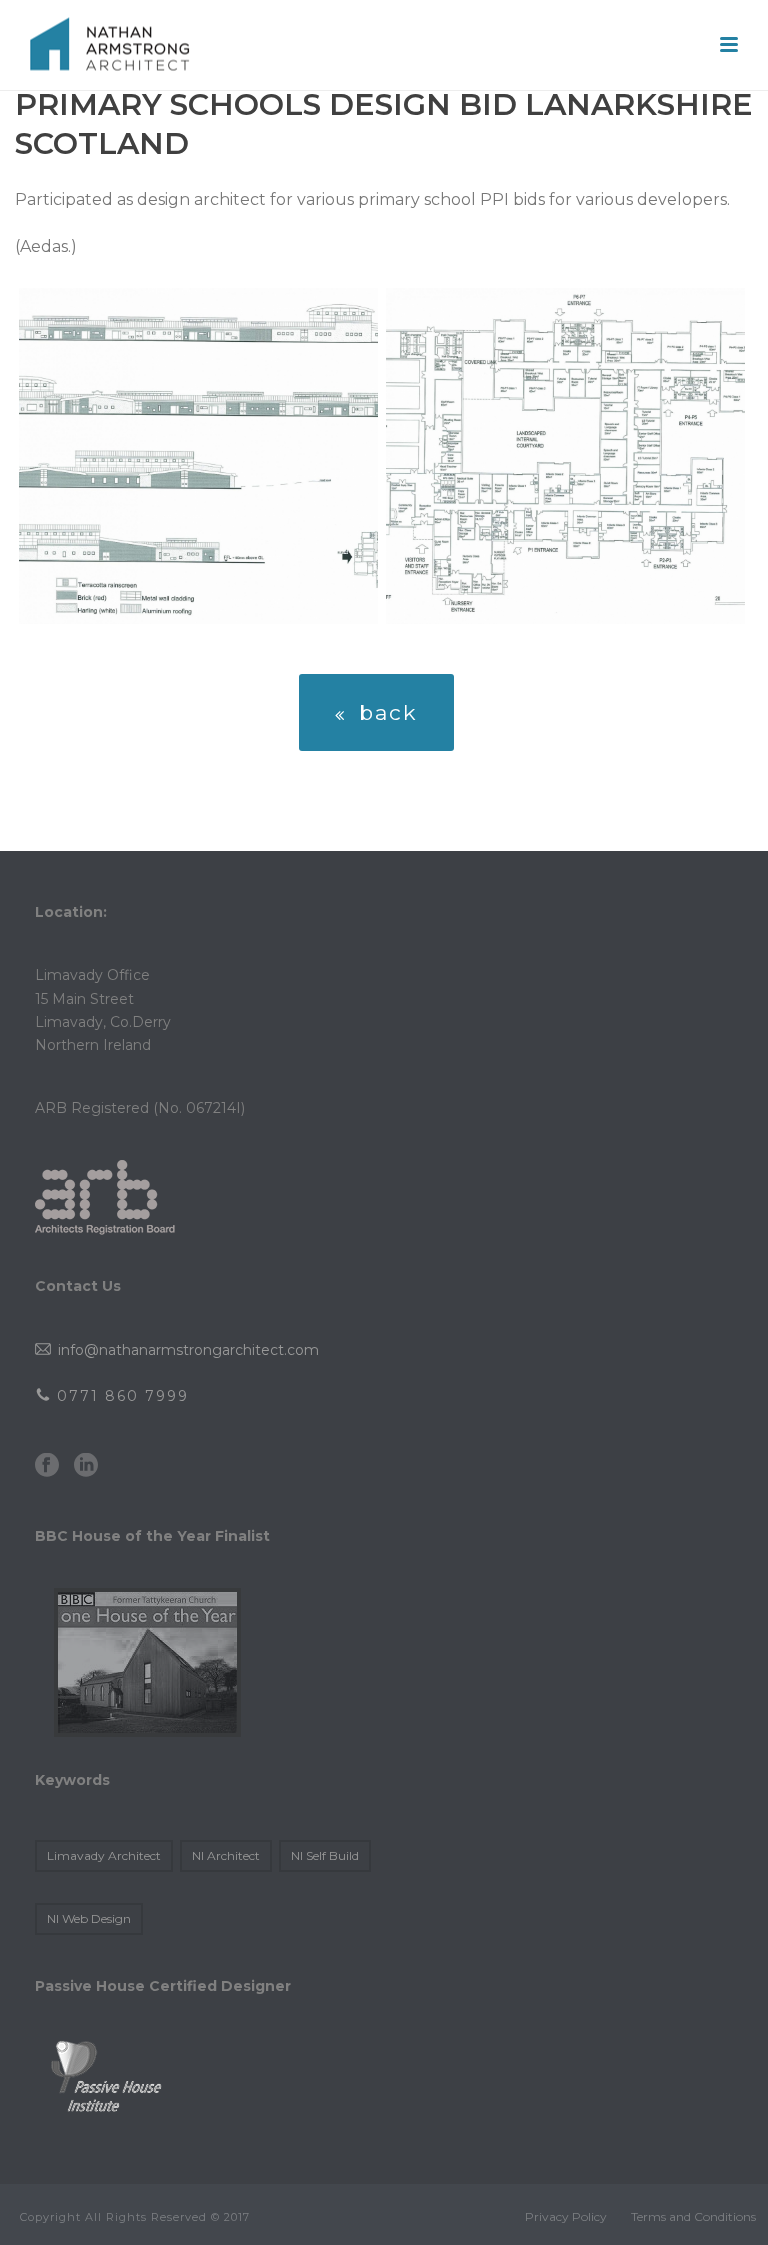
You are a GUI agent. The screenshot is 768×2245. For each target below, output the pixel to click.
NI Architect (226, 1855)
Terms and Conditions (693, 2216)
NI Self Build (325, 1855)
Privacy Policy (566, 2216)
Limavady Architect (104, 1855)
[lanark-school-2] (565, 456)
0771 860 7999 (120, 1396)
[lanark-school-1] (198, 456)
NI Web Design (89, 1918)
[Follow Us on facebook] (47, 1466)
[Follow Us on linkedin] (86, 1466)
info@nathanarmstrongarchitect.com (186, 1350)
